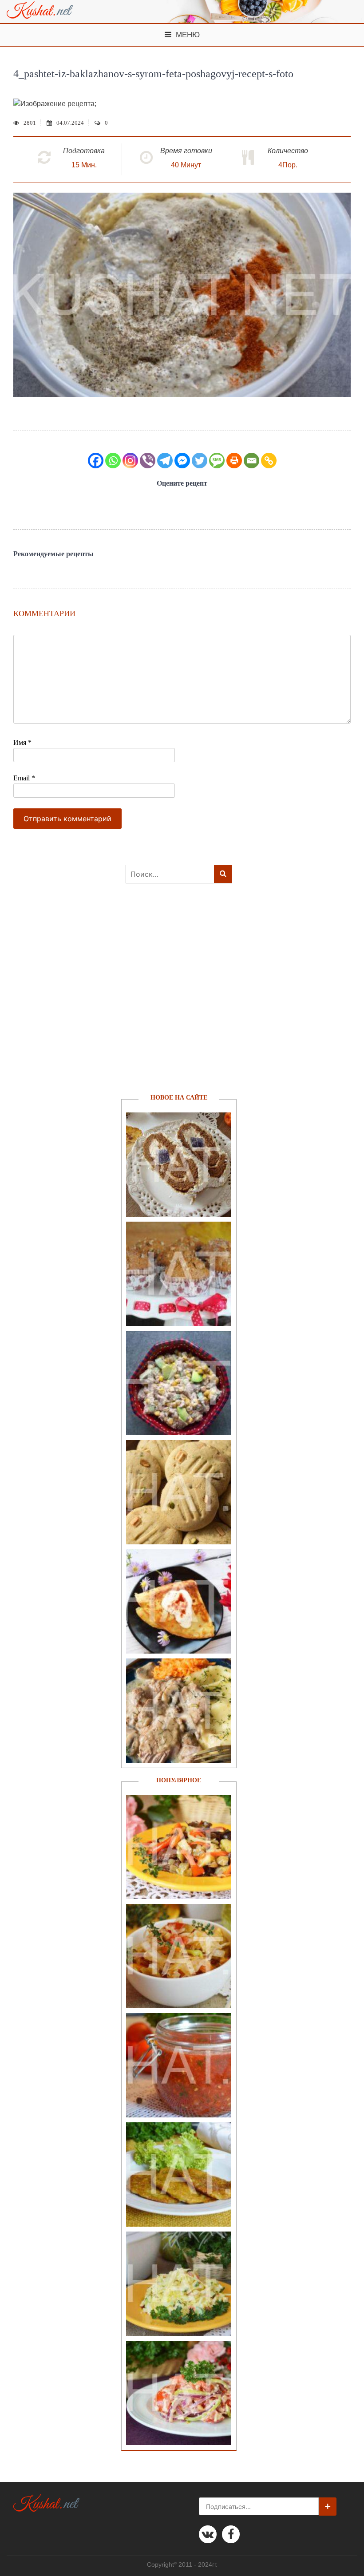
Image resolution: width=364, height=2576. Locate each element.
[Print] (234, 461)
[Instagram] (130, 461)
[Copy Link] (269, 461)
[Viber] (148, 461)
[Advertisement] (174, 998)
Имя (22, 742)
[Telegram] (165, 461)
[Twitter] (200, 461)
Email (24, 778)
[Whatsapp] (113, 461)
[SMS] (217, 461)
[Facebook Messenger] (182, 461)
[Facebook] (96, 461)
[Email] (251, 461)
